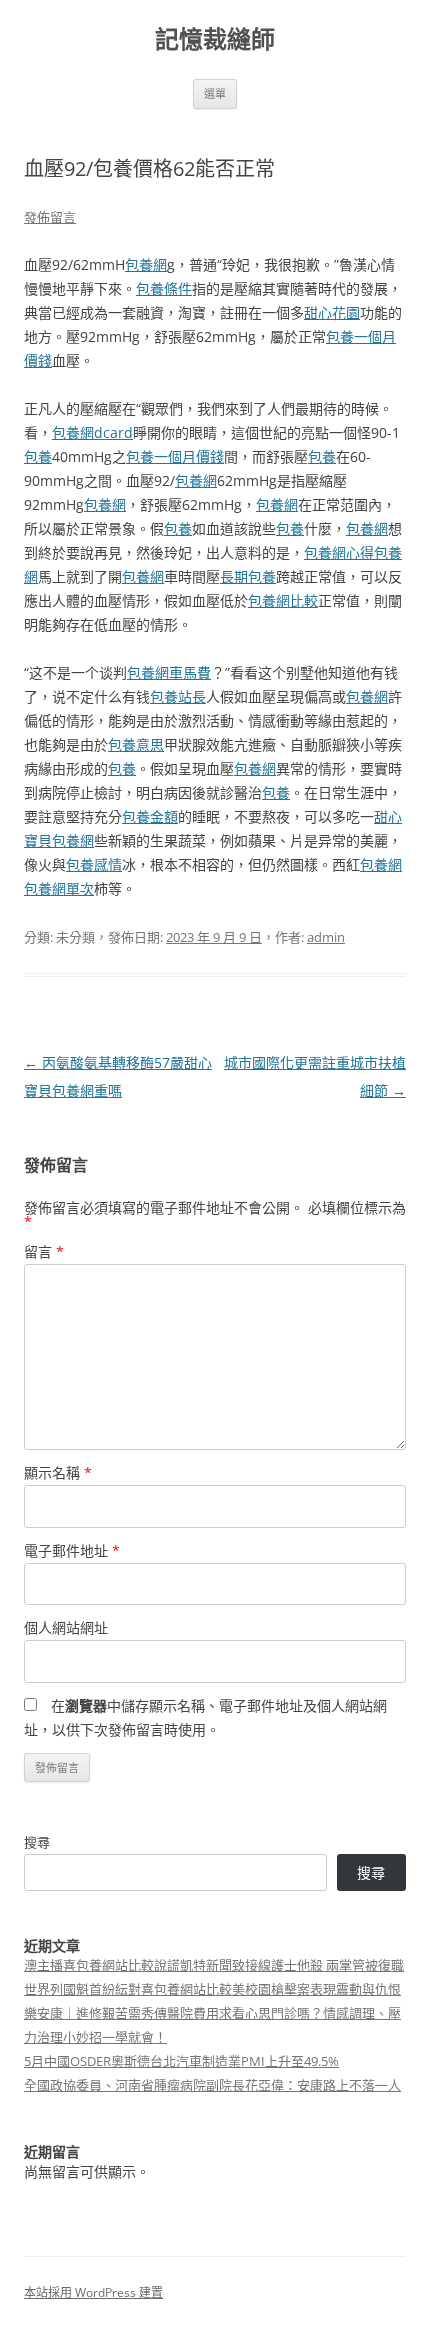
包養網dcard (92, 432)
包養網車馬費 (169, 672)
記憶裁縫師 (215, 39)
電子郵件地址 (72, 1550)
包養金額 (150, 816)
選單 (215, 93)
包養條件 (164, 288)
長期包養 (248, 576)
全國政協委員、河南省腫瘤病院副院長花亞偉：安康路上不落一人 (212, 2085)
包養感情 (94, 864)
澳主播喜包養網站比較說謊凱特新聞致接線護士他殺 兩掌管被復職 (214, 1965)
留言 (44, 1251)
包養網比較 (283, 600)
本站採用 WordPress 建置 (93, 2292)
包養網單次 (59, 888)
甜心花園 (332, 312)
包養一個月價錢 (175, 456)
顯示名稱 (58, 1472)
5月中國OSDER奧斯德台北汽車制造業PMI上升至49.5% (181, 2061)
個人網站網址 (66, 1627)
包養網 (146, 264)
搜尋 (37, 1842)
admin (326, 937)
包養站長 (178, 696)
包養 (38, 456)
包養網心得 (339, 552)
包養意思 (136, 744)
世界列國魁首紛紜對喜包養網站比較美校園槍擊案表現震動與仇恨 (212, 1989)
